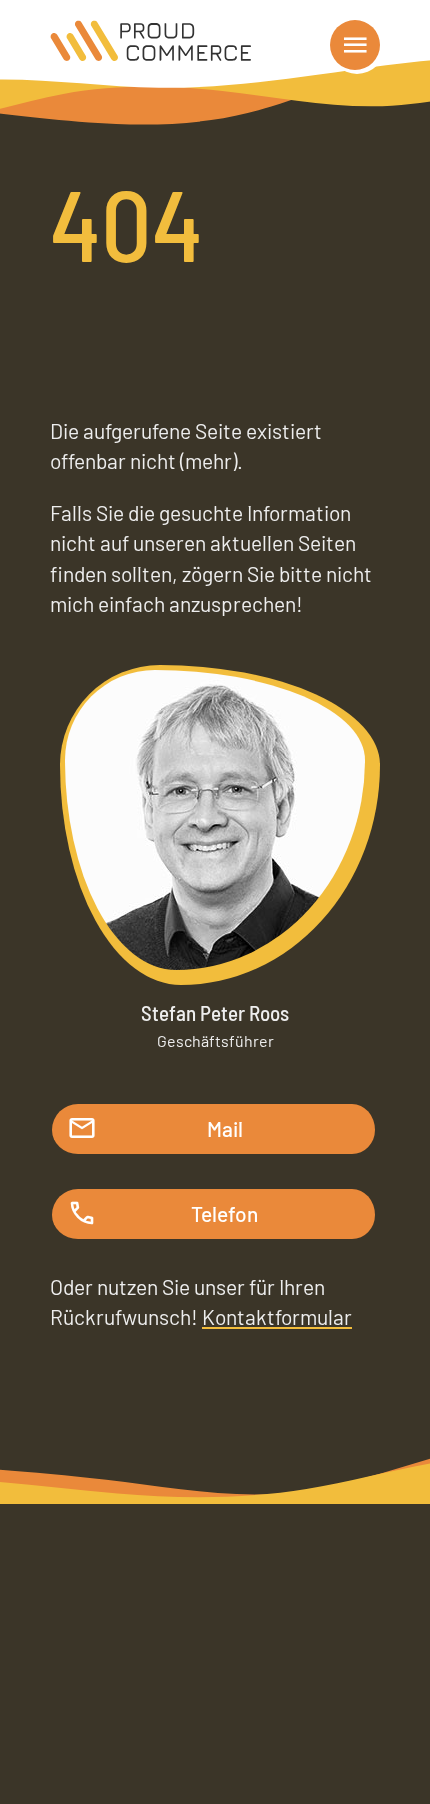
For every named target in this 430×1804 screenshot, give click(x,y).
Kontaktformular (277, 1316)
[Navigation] (355, 45)
